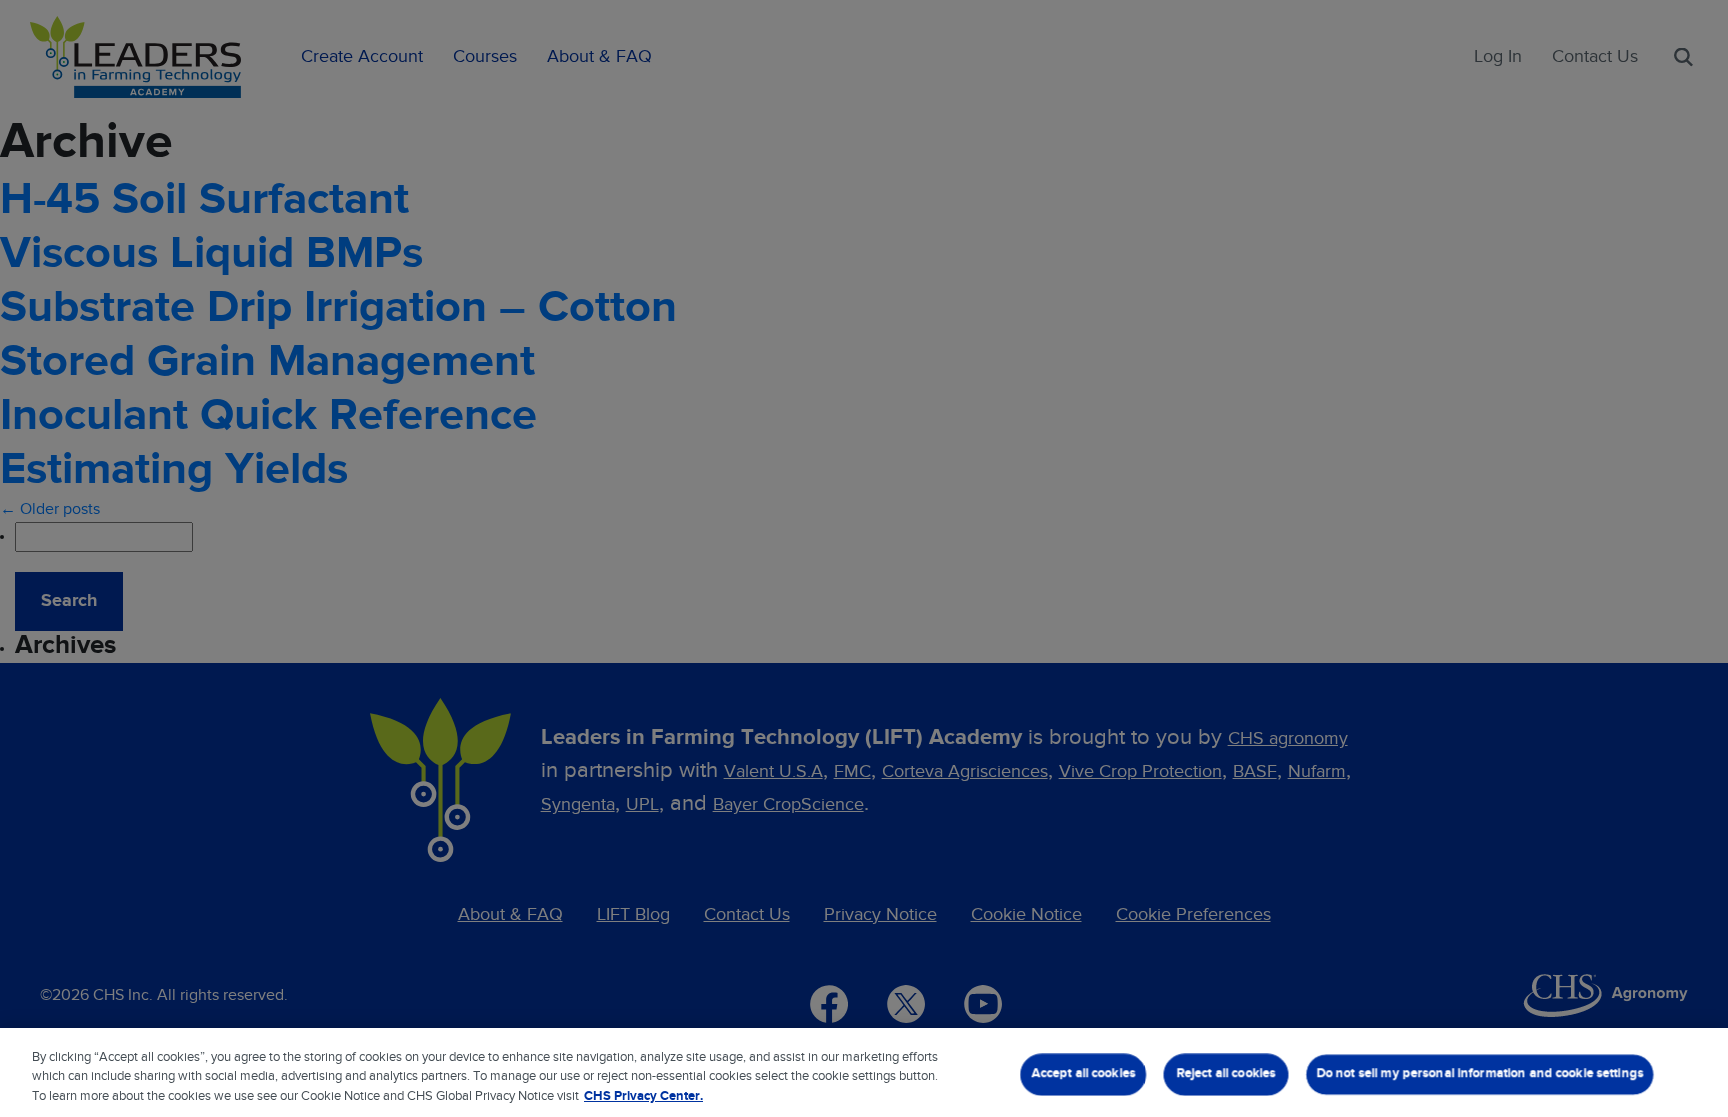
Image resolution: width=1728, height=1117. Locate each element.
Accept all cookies (1083, 1073)
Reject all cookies (1225, 1073)
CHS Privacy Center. (643, 1096)
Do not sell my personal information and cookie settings (1479, 1073)
